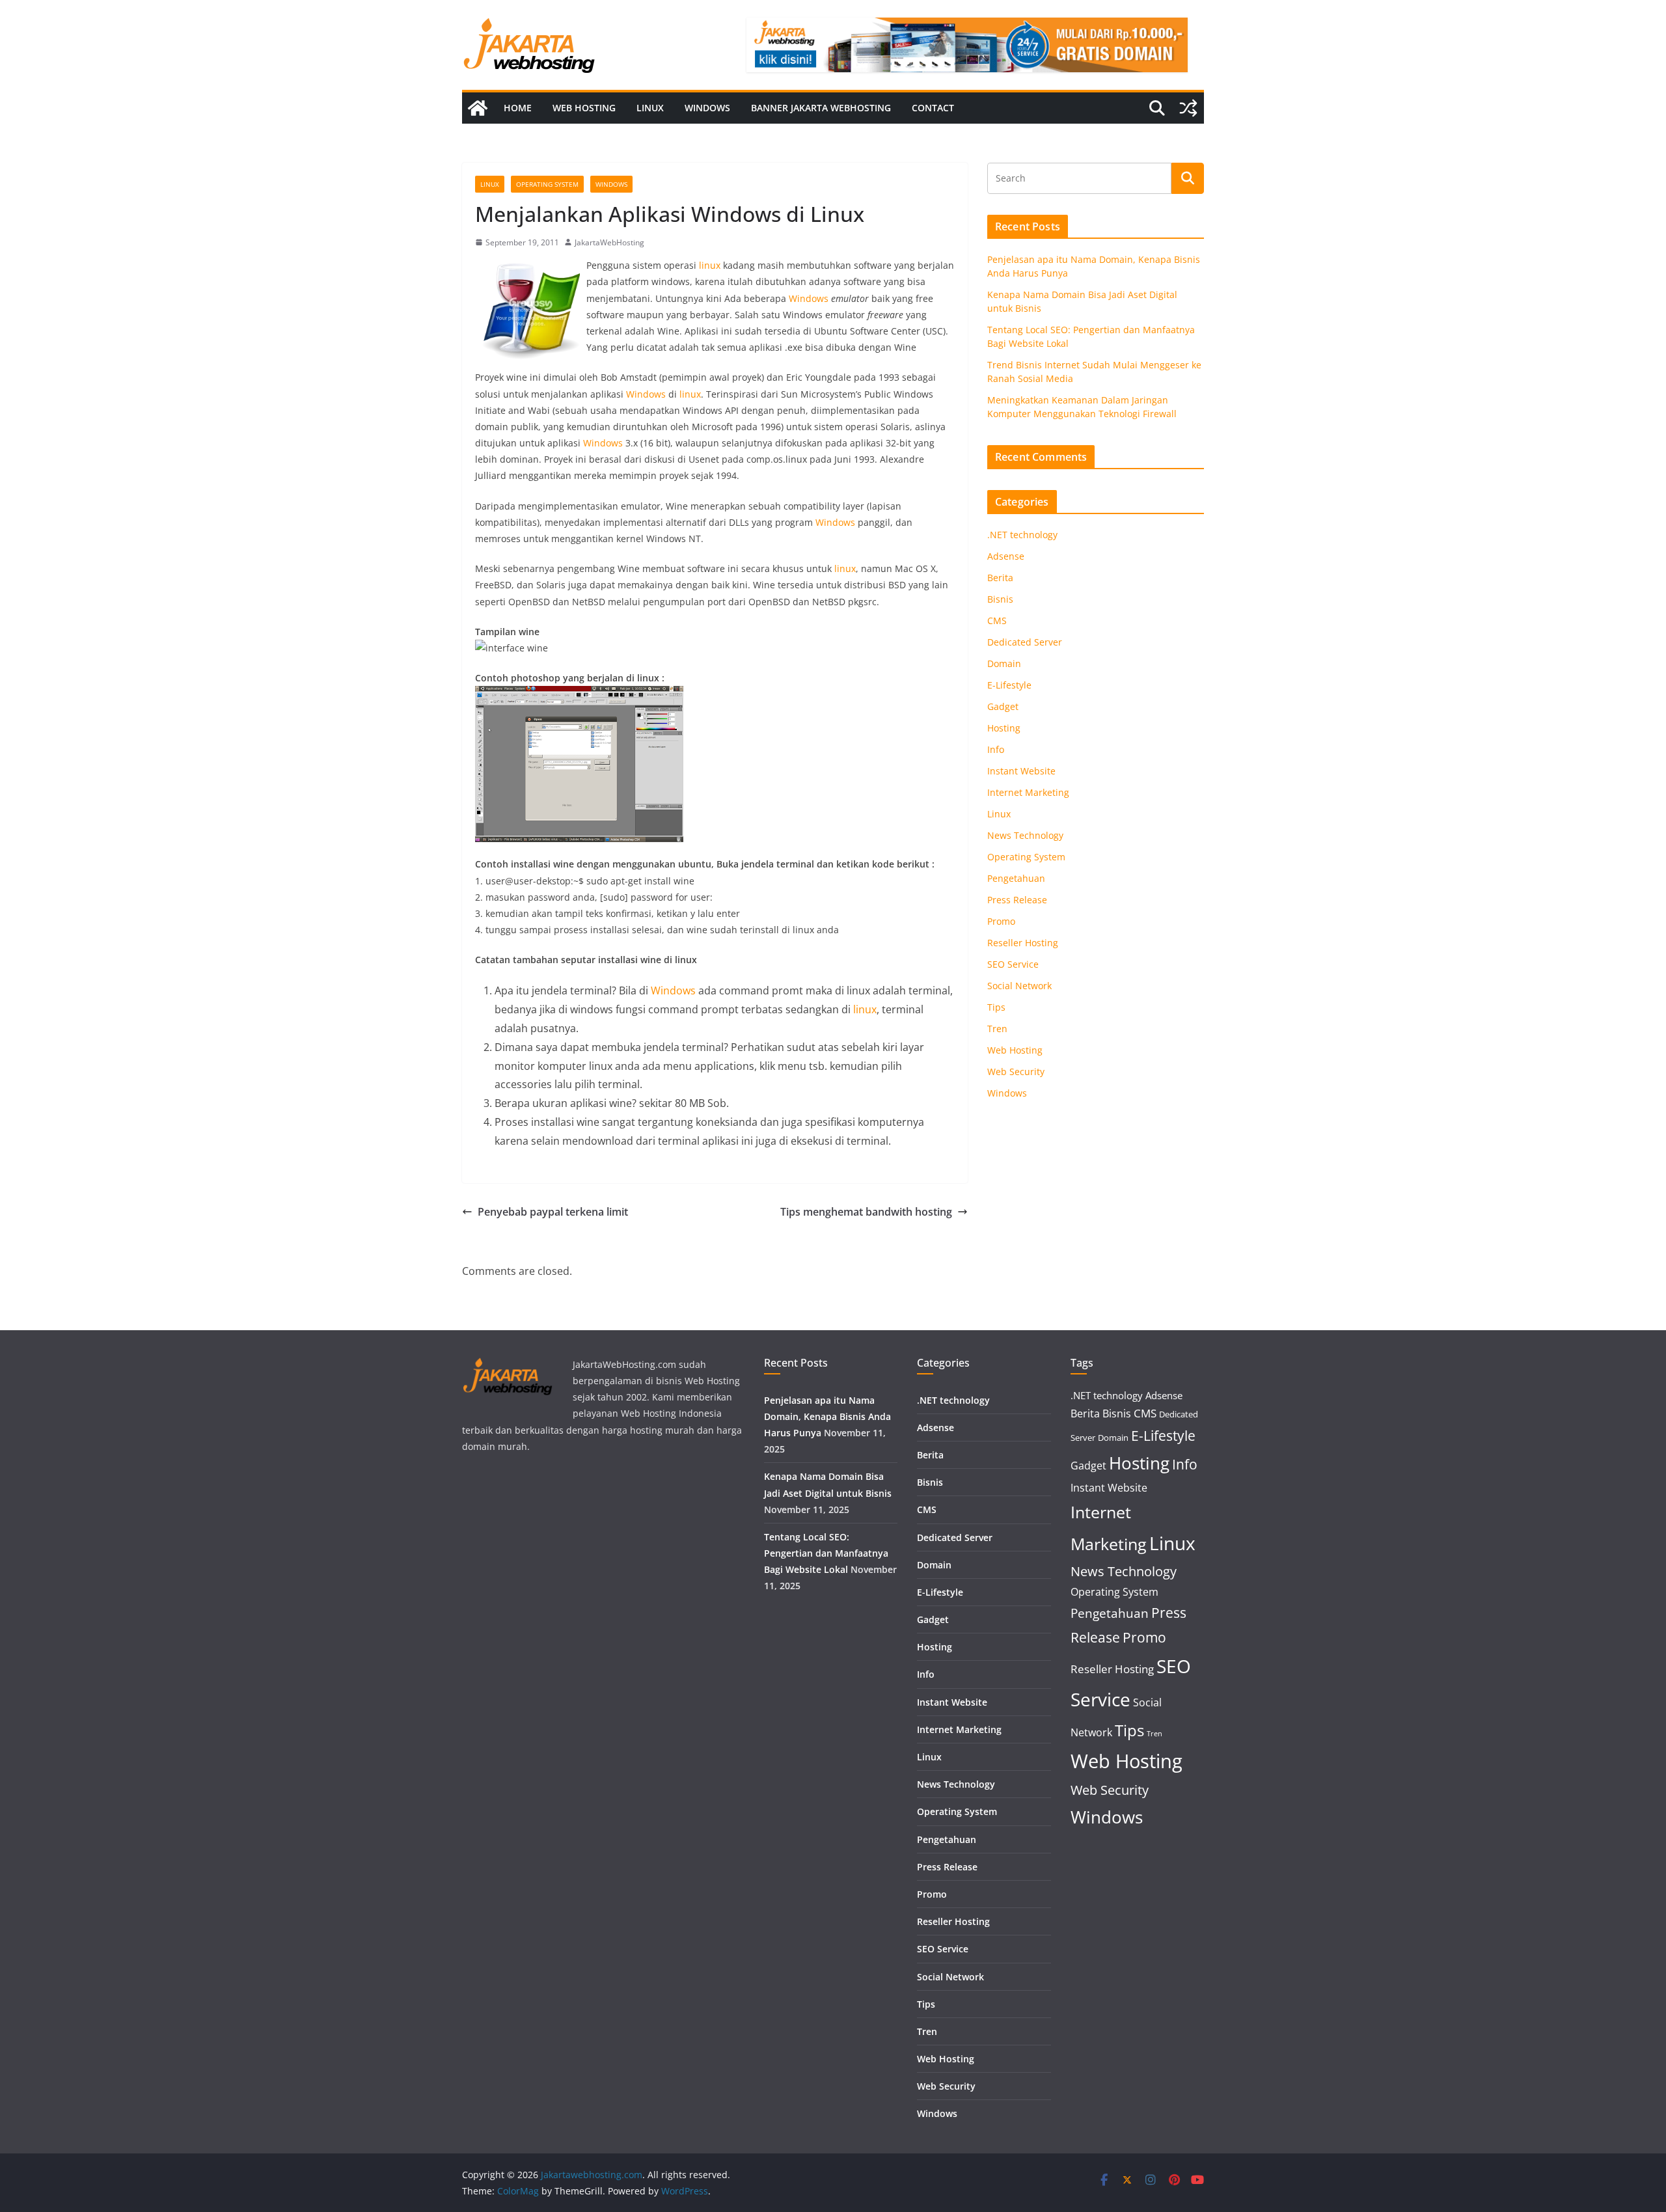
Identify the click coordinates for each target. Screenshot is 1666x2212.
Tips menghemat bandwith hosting (866, 1212)
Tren (997, 1029)
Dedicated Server (1025, 642)
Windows (707, 108)
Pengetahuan (1016, 878)
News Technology (1025, 835)
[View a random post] (1188, 108)
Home (518, 108)
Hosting (1004, 728)
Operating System (547, 184)
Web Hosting (584, 108)
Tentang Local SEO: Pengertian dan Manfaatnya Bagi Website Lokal (826, 1553)
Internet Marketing (1028, 792)
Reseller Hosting (1023, 943)
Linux (650, 108)
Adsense (1006, 556)
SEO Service (1013, 964)
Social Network (1019, 986)
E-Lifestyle (1009, 685)
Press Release (1017, 900)
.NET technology (1022, 535)
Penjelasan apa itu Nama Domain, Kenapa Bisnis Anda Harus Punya (827, 1416)
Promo (1001, 921)
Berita (1000, 578)
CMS (997, 621)
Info (996, 749)
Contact (933, 108)
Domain (1004, 663)
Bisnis (1000, 599)
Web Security (1016, 1072)
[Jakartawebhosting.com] (478, 108)
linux (708, 265)
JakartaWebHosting (609, 242)
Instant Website (1021, 771)
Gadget (1003, 706)
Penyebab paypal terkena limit (553, 1212)
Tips (996, 1007)
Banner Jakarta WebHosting (821, 108)
